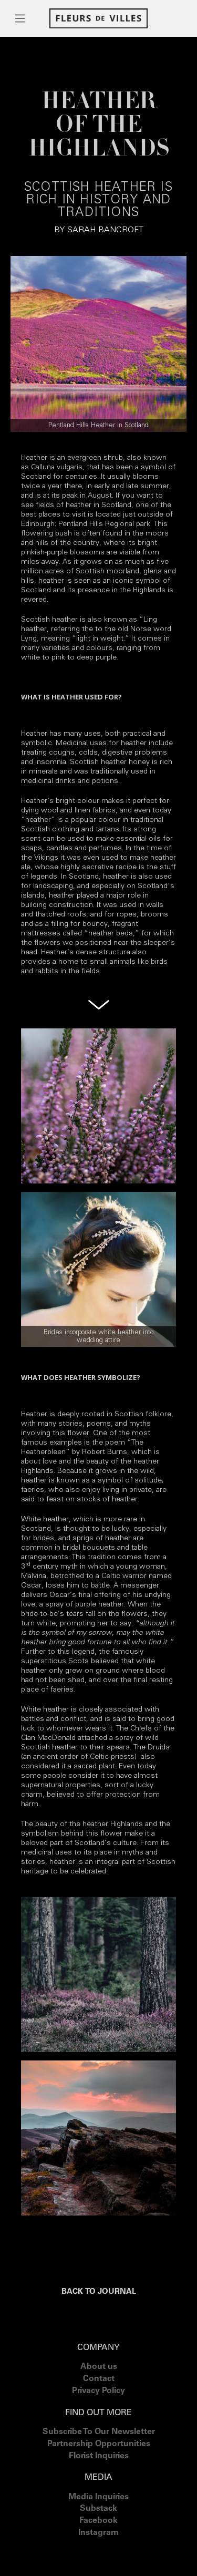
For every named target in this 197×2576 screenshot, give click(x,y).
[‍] (98, 2546)
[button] (20, 18)
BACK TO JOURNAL (99, 2292)
